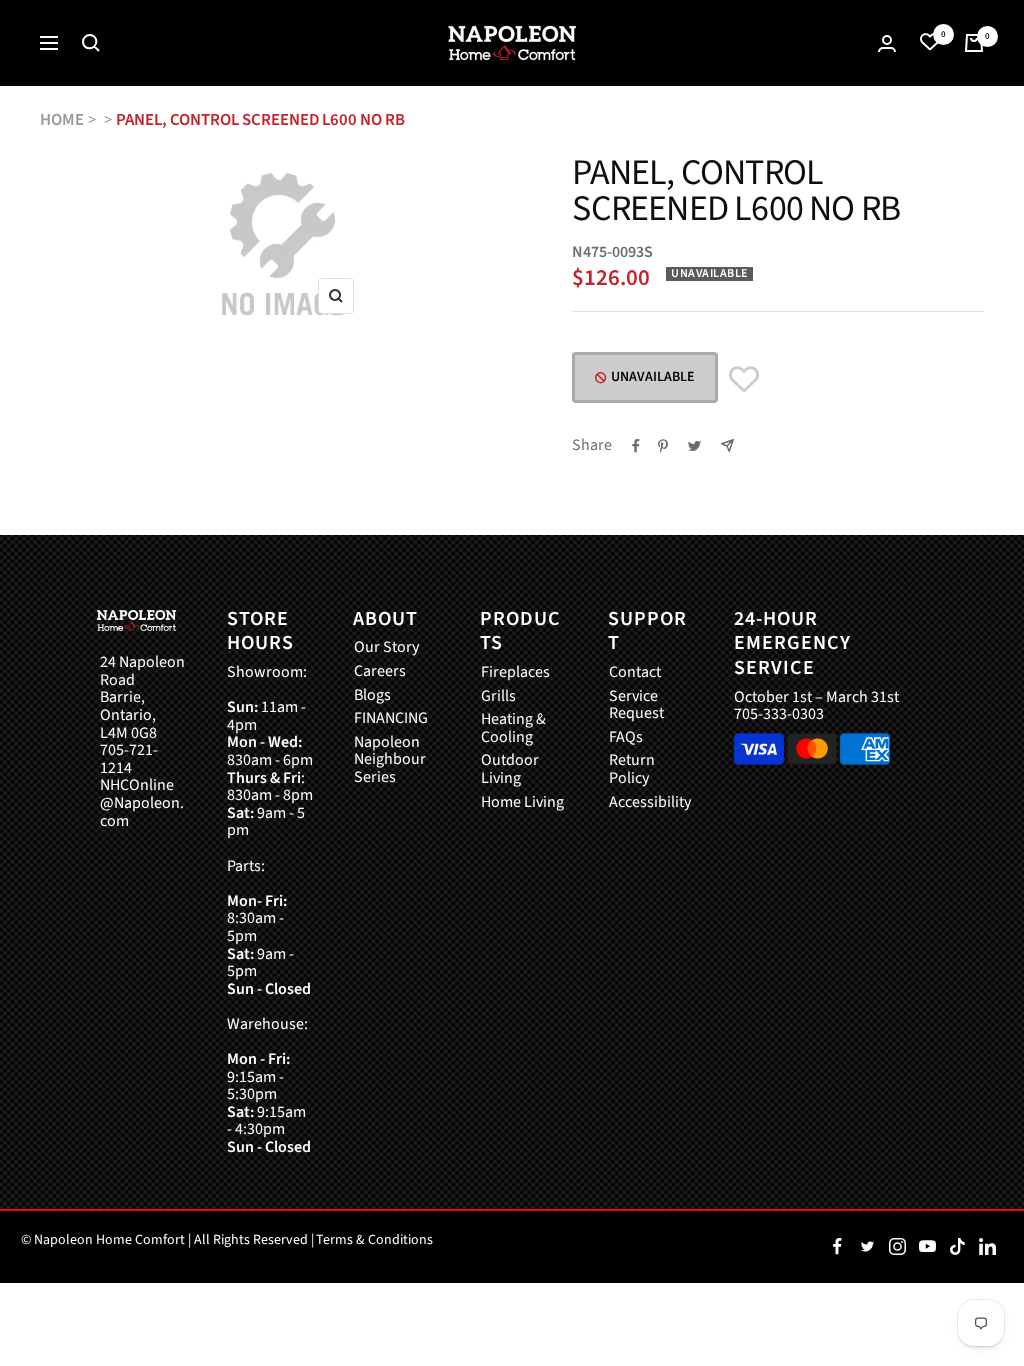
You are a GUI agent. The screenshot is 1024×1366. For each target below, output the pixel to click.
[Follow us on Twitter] (867, 1247)
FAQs (626, 738)
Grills (498, 697)
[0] (930, 43)
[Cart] (974, 43)
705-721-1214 (129, 759)
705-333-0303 (779, 714)
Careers (380, 672)
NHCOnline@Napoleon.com (142, 803)
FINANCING (391, 719)
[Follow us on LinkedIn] (987, 1247)
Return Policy (632, 769)
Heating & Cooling (513, 728)
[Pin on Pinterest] (663, 446)
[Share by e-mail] (727, 445)
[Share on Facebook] (636, 446)
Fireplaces (515, 673)
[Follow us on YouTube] (927, 1247)
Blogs (372, 696)
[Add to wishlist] (744, 379)
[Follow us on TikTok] (957, 1247)
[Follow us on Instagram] (897, 1247)
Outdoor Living (510, 769)
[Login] (887, 43)
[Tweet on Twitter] (694, 446)
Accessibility (650, 803)
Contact (635, 673)
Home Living (522, 803)
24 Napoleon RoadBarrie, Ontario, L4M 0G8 (142, 698)
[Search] (91, 43)
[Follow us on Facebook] (837, 1247)
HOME (62, 120)
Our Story (386, 648)
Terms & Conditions (374, 1240)
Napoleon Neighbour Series (390, 760)
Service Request (636, 705)
